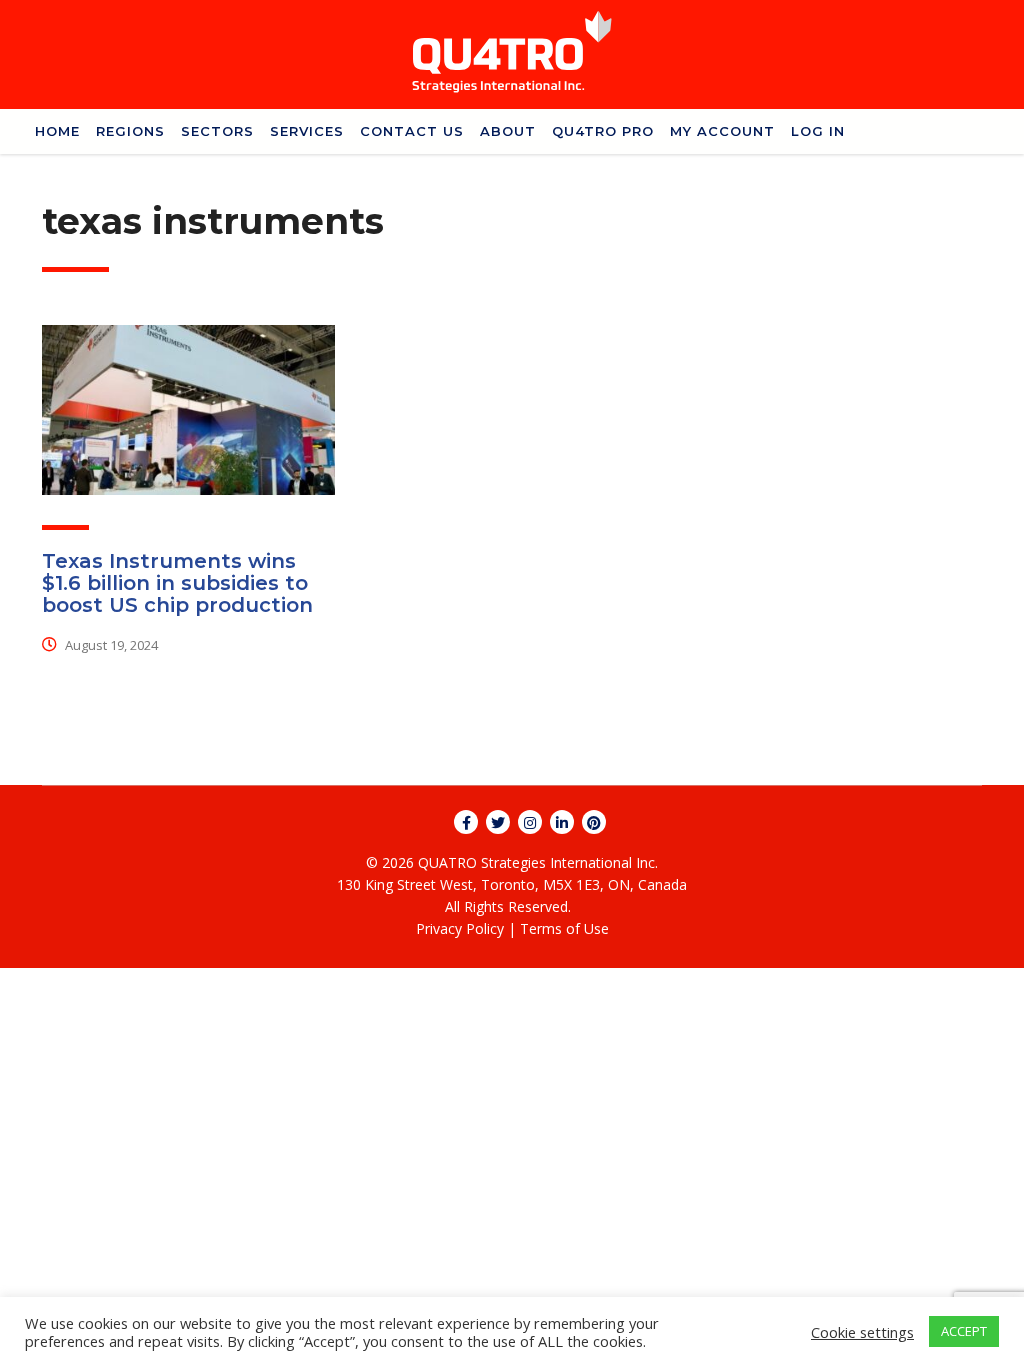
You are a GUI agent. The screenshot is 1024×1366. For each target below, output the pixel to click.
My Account (722, 131)
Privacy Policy (460, 928)
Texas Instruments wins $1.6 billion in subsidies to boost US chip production (177, 583)
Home (57, 131)
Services (307, 131)
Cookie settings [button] (862, 1332)
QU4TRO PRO (603, 131)
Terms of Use (564, 928)
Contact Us (412, 131)
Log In (818, 131)
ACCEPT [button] (964, 1331)
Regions (130, 131)
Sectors (217, 131)
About (508, 131)
